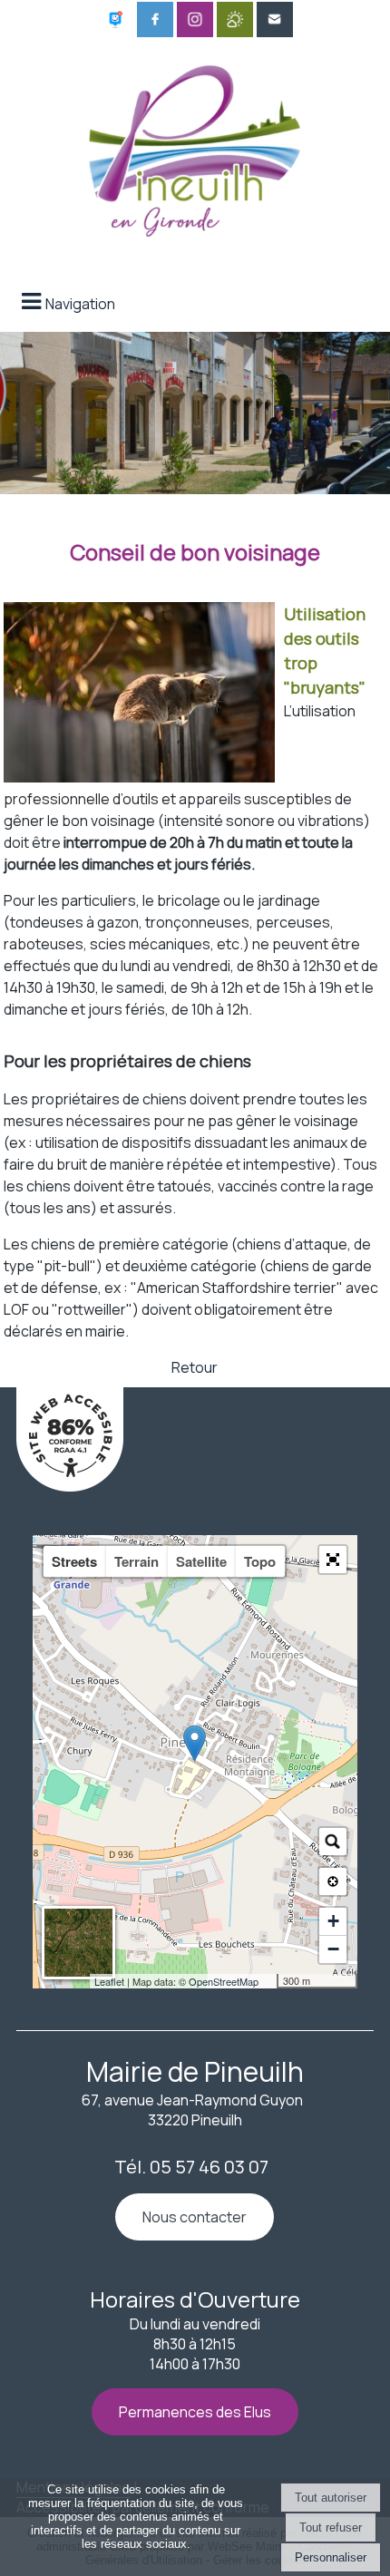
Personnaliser (331, 2557)
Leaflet (109, 1981)
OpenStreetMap (224, 1981)
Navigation (80, 304)
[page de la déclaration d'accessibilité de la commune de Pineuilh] (70, 1486)
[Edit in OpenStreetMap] (270, 1981)
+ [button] (333, 1921)
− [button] (333, 1949)
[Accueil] (195, 146)
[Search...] (333, 1842)
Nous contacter (195, 2217)
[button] (333, 1560)
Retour (195, 1367)
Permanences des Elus (195, 2412)
